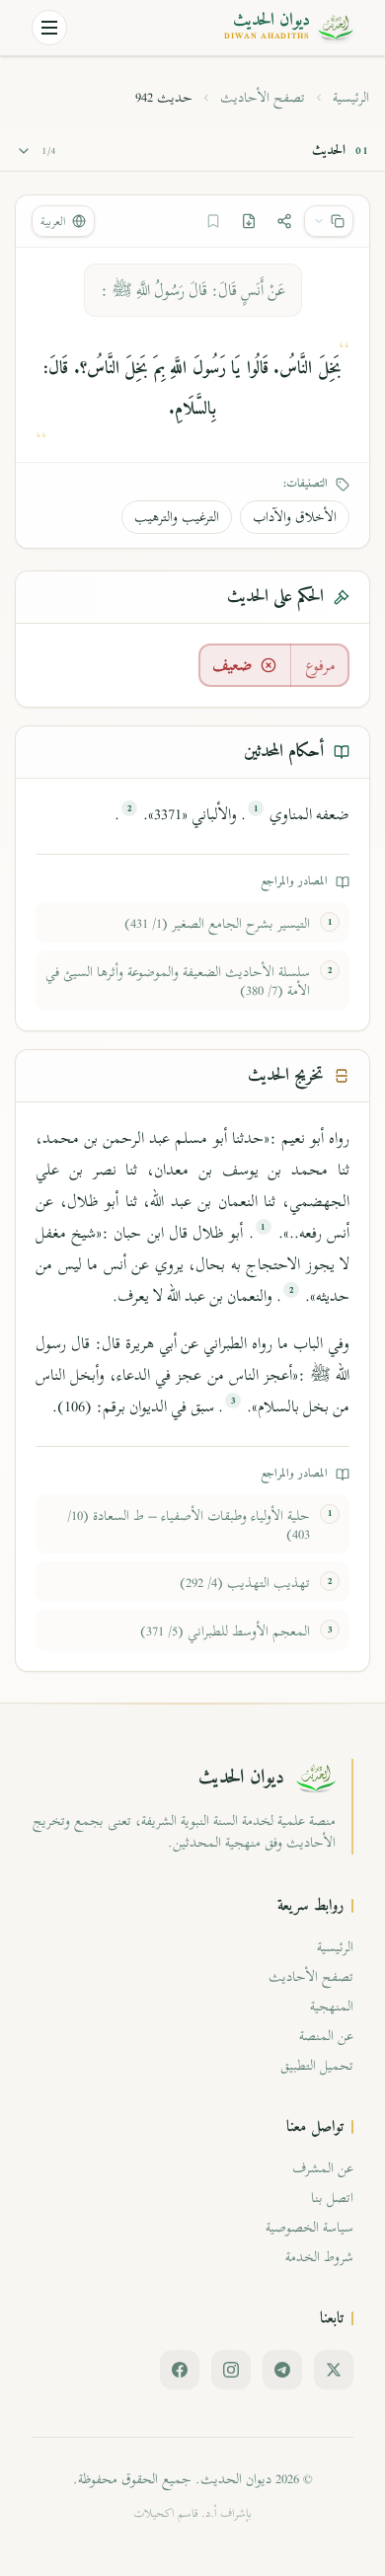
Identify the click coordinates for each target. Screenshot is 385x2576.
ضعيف (232, 665)
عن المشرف (323, 2168)
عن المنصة (326, 2036)
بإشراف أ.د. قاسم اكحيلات (192, 2513)
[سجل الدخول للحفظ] (213, 221)
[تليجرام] (282, 2370)
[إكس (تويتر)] (334, 2370)
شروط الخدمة (319, 2257)
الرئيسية (351, 98)
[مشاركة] (284, 221)
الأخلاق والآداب (295, 517)
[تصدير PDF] (249, 221)
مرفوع (320, 665)
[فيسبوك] (180, 2370)
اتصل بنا (332, 2197)
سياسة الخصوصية (309, 2227)
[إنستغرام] (231, 2370)
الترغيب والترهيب (177, 517)
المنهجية (332, 2006)
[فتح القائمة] (49, 28)
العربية (53, 221)
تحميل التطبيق (317, 2065)
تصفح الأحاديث (263, 98)
